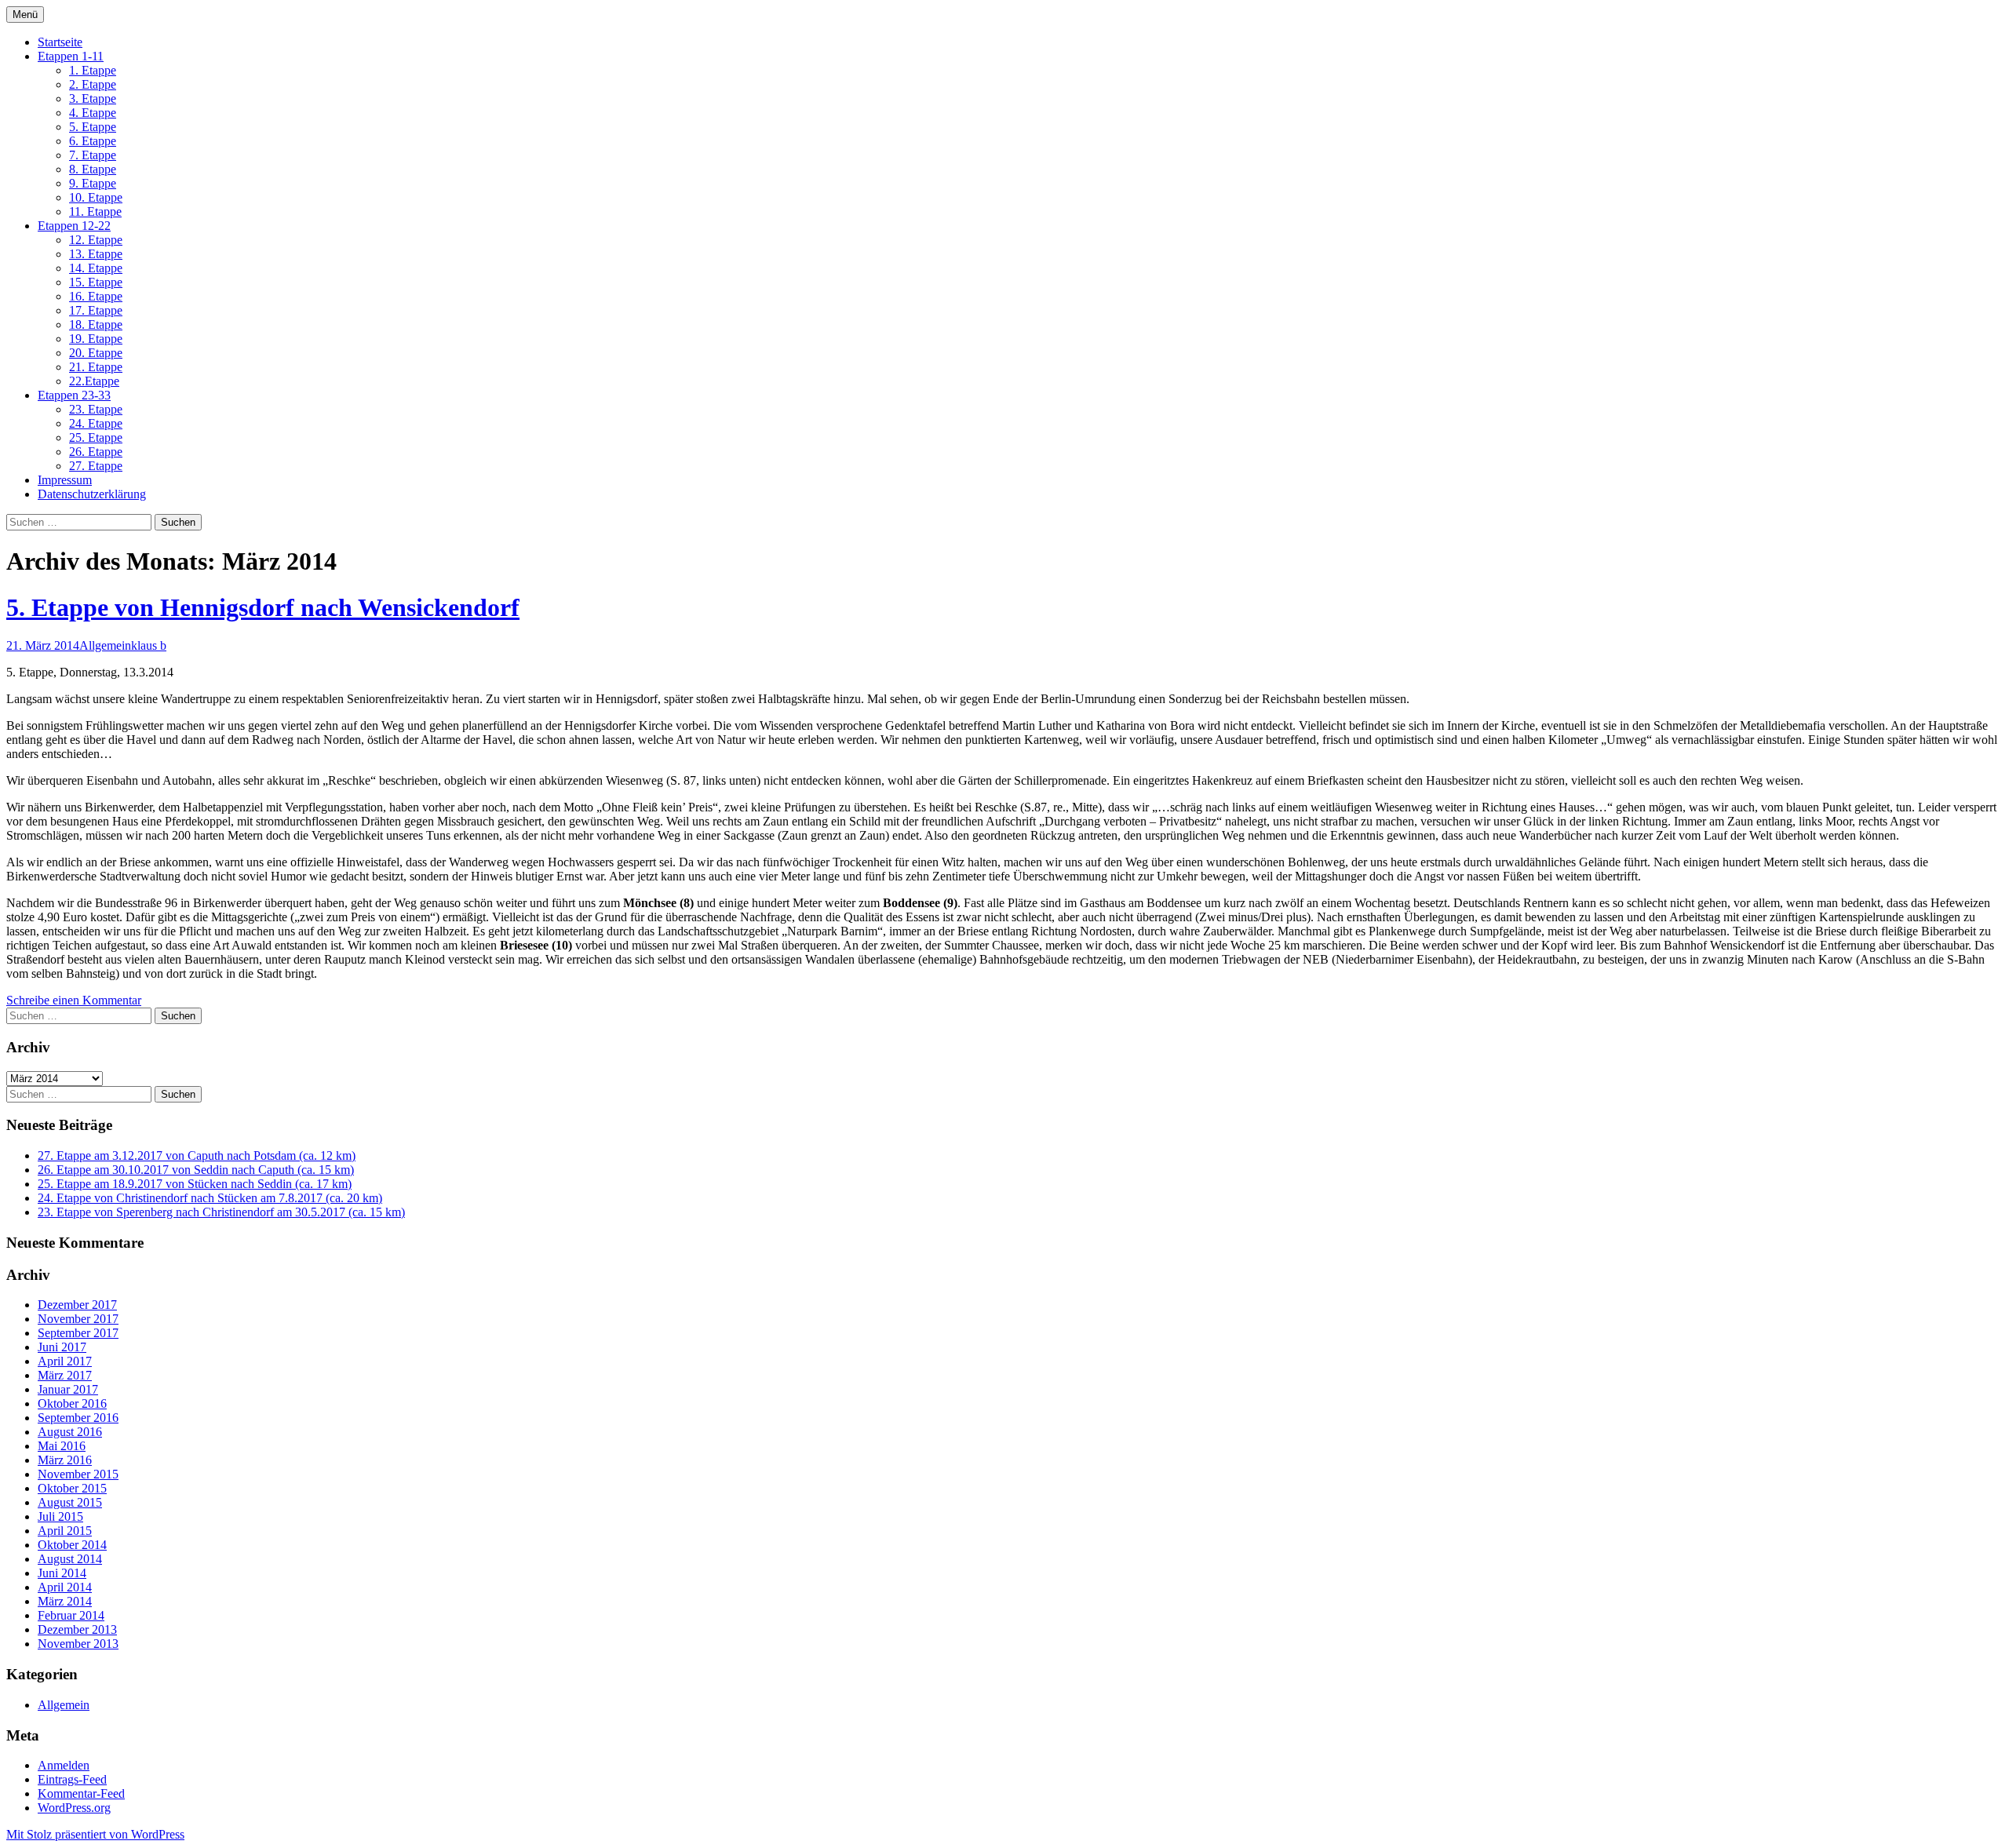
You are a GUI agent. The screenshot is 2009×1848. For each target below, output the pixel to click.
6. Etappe (93, 141)
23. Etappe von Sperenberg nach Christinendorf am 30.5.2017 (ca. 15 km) (221, 1212)
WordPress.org (74, 1808)
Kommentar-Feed (81, 1793)
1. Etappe (93, 70)
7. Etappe (93, 155)
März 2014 (65, 1601)
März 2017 (65, 1375)
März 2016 (65, 1460)
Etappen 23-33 (74, 395)
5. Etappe (93, 127)
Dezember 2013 (77, 1629)
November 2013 (78, 1644)
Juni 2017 (62, 1347)
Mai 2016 (62, 1446)
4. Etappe (93, 113)
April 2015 (65, 1531)
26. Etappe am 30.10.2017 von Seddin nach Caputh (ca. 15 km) (196, 1170)
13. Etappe (96, 254)
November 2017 (78, 1319)
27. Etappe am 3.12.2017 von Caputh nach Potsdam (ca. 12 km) (197, 1155)
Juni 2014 (62, 1573)
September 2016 (78, 1418)
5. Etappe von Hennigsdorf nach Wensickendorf (263, 607)
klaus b (149, 645)
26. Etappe (96, 452)
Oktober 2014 (72, 1545)
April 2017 (65, 1361)
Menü (25, 15)
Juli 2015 (60, 1516)
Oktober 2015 (72, 1488)
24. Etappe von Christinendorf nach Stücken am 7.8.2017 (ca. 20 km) (210, 1198)
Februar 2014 (71, 1615)
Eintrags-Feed (72, 1779)
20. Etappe (96, 353)
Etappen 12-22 (74, 226)
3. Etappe (93, 98)
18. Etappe (96, 324)
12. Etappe (96, 240)
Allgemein (105, 645)
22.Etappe (94, 381)
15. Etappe (96, 282)
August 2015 (70, 1502)
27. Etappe (96, 466)
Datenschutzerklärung (92, 494)
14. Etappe (96, 268)
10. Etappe (96, 197)
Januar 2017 (68, 1389)
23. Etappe (96, 409)
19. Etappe (96, 339)
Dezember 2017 (77, 1305)
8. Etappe (93, 169)
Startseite (60, 42)
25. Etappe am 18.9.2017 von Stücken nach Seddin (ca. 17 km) (195, 1184)
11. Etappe (95, 211)
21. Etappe (96, 367)
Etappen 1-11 (71, 56)
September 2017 (78, 1333)
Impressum (65, 480)
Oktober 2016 (72, 1403)
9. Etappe (93, 183)
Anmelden (64, 1765)
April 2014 (65, 1587)
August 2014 (70, 1559)
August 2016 (70, 1432)
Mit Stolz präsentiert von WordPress (95, 1834)
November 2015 (78, 1474)
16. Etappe (96, 296)
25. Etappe (96, 437)
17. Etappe (96, 310)
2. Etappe (93, 84)
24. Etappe (96, 423)
